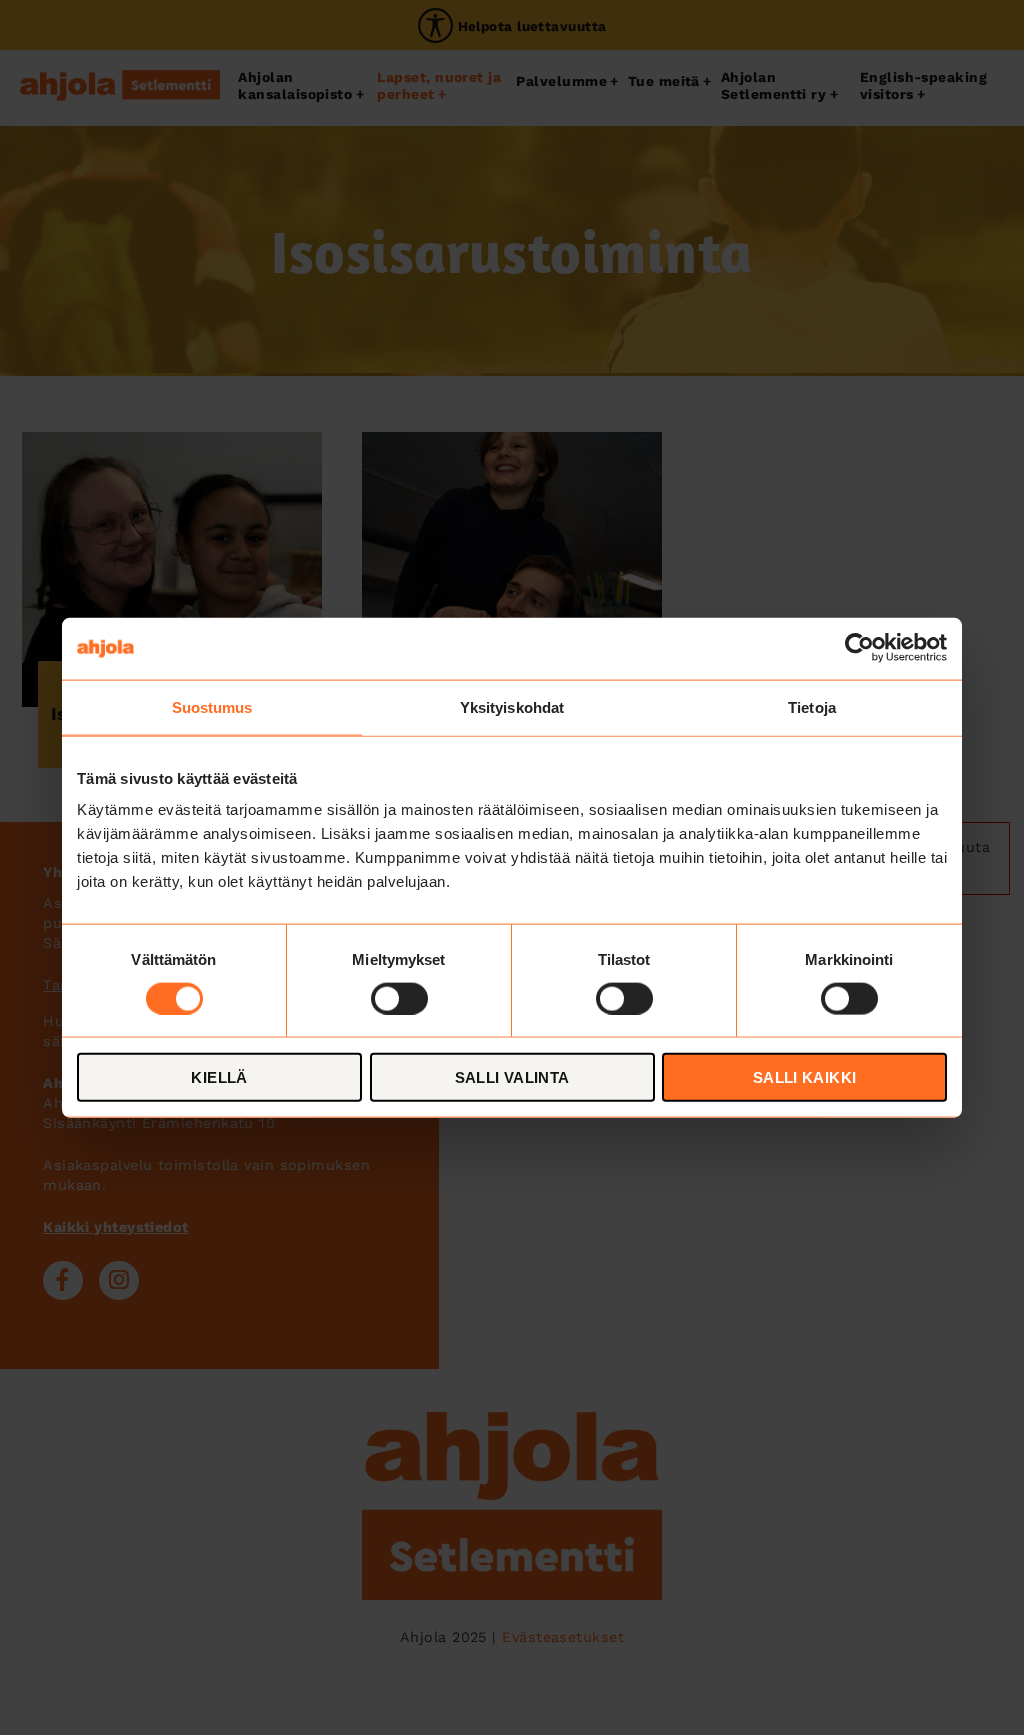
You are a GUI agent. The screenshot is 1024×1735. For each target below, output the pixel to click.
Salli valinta (512, 1077)
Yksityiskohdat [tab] (512, 706)
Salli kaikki (805, 1077)
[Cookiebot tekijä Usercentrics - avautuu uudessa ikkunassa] (859, 648)
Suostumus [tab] (212, 706)
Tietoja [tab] (812, 706)
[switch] (399, 998)
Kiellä (219, 1077)
